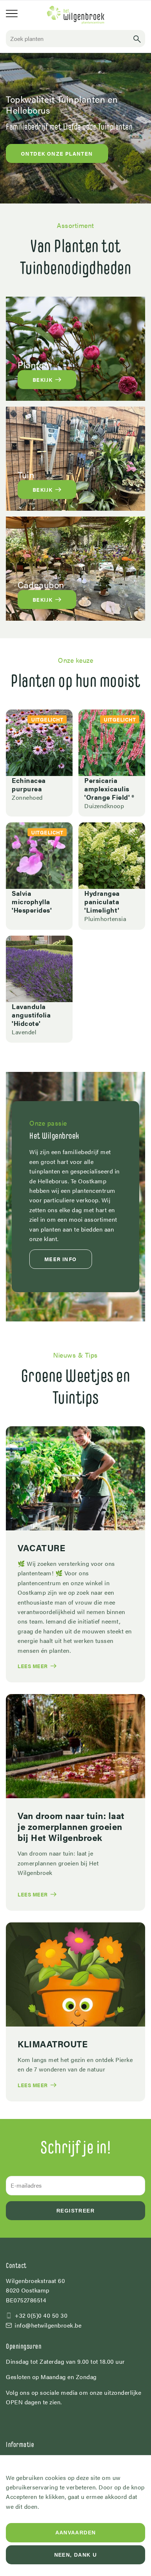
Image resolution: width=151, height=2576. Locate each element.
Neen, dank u (76, 2555)
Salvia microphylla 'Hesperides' (32, 901)
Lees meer (33, 1666)
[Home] (75, 15)
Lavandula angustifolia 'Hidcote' (31, 1015)
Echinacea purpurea (29, 784)
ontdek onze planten (57, 153)
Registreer (75, 2211)
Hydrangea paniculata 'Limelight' (102, 901)
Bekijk (43, 380)
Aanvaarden (76, 2533)
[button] (137, 39)
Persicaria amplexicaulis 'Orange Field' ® (109, 788)
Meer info (61, 1259)
